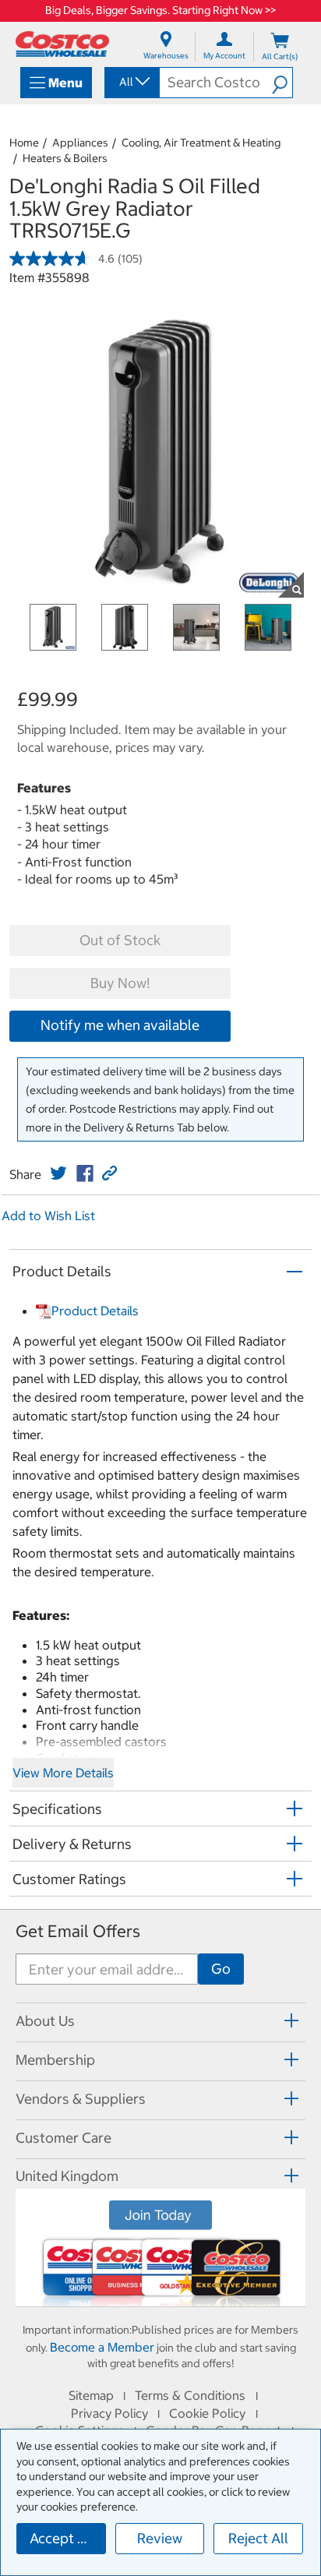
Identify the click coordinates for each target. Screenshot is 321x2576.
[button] (282, 83)
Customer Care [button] (63, 2138)
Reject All (258, 2538)
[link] (58, 1173)
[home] (62, 44)
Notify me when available (120, 1025)
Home (24, 143)
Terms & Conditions (190, 2395)
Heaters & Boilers (65, 158)
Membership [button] (55, 2060)
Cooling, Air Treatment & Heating (201, 143)
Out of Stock (120, 940)
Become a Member (102, 2347)
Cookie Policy (207, 2413)
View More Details (63, 1773)
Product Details (95, 1311)
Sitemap (91, 2395)
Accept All (62, 2538)
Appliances (80, 143)
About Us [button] (45, 2021)
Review (160, 2538)
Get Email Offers (78, 1931)
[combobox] (131, 82)
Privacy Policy (109, 2413)
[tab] (160, 2020)
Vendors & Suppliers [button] (81, 2099)
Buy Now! (120, 983)
